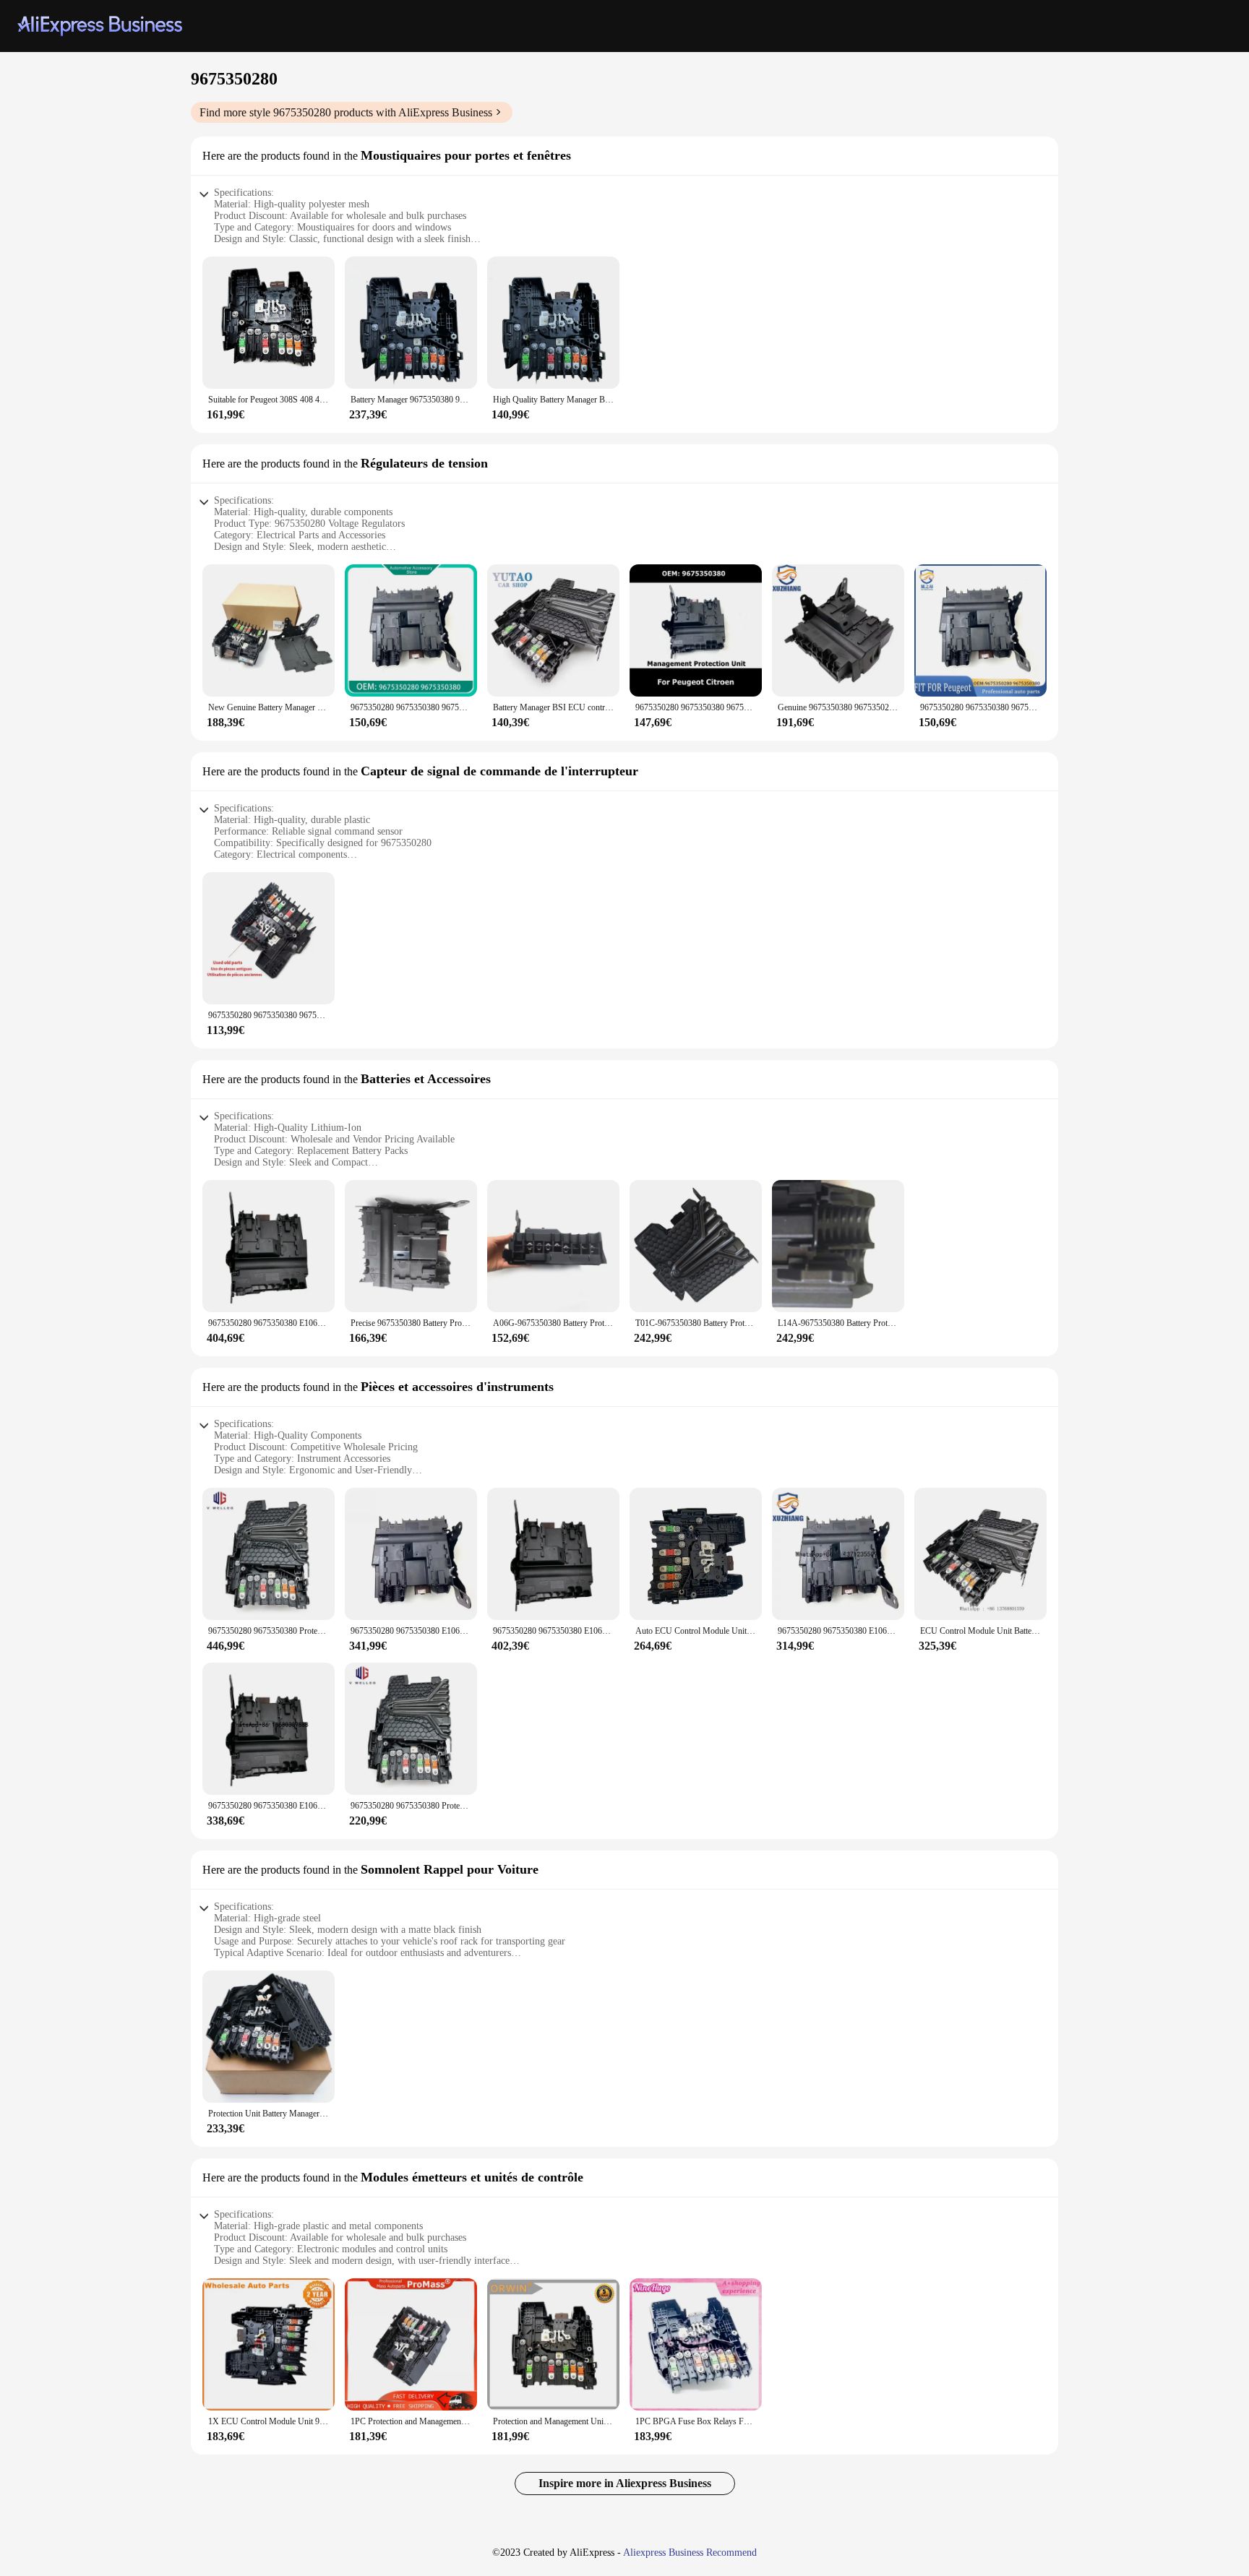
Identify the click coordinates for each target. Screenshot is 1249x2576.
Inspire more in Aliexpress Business (625, 2483)
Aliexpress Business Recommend (690, 2553)
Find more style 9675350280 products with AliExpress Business (346, 112)
